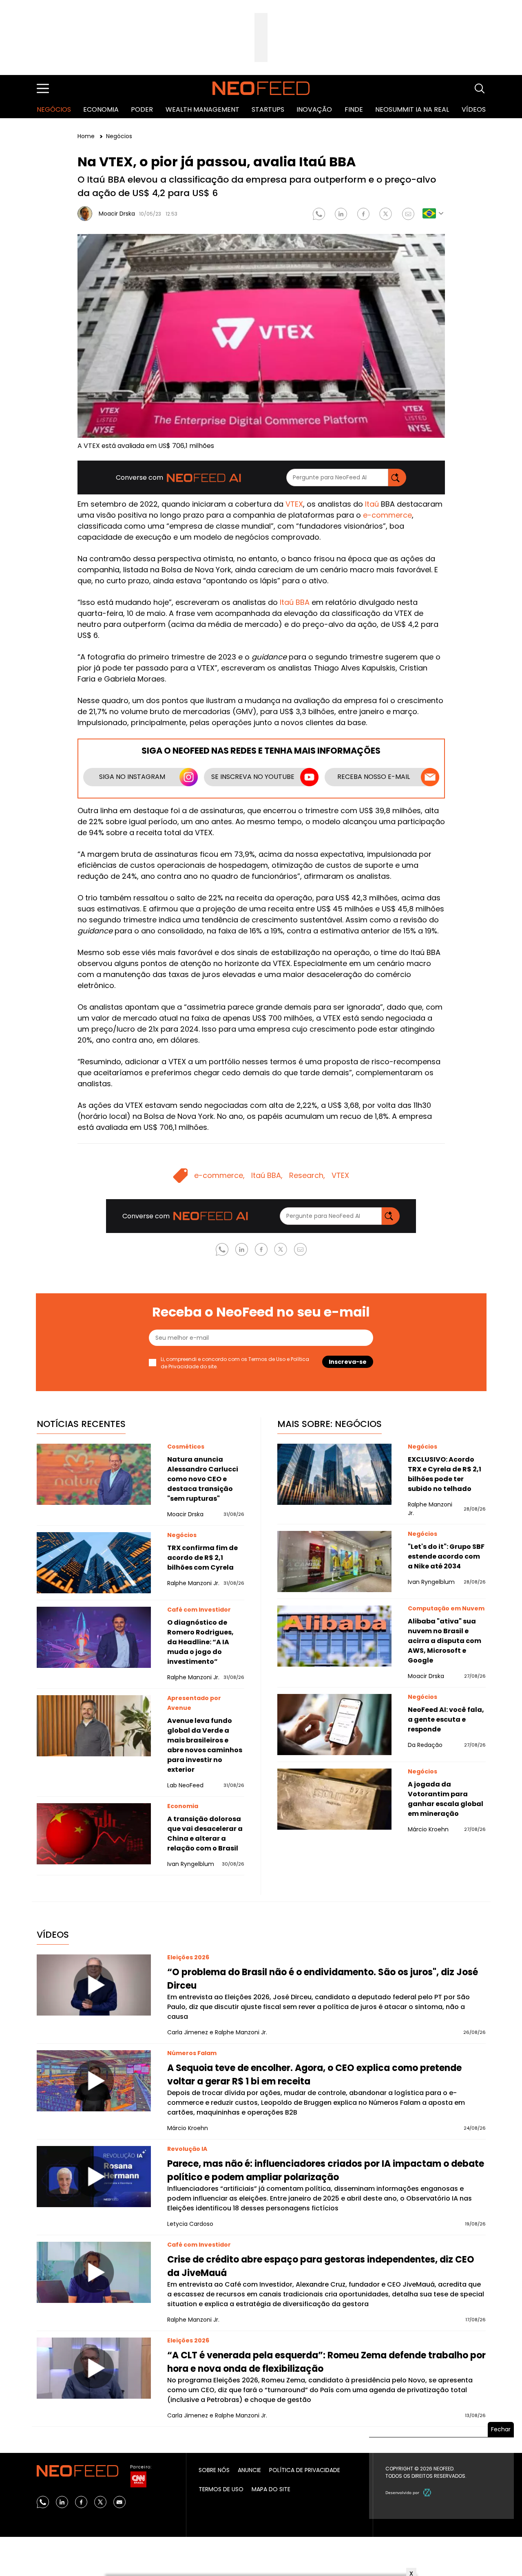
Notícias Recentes (81, 1424)
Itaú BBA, (267, 1175)
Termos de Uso (267, 1359)
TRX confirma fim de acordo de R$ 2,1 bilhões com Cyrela (202, 1558)
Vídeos (474, 109)
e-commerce (387, 515)
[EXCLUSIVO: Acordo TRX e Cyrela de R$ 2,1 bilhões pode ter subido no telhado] (334, 1474)
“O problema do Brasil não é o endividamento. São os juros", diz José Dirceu (323, 1979)
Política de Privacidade (305, 2470)
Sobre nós (214, 2470)
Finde (354, 109)
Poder (142, 109)
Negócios (54, 109)
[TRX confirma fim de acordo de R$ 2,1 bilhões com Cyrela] (94, 1563)
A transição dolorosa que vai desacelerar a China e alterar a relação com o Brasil (205, 1834)
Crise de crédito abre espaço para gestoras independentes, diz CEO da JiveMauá (321, 2266)
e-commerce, (219, 1175)
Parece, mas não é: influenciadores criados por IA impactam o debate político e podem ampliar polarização (326, 2170)
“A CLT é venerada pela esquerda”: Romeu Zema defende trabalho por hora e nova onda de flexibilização (326, 2362)
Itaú (372, 504)
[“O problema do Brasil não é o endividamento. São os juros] (94, 1985)
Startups (268, 109)
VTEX (294, 504)
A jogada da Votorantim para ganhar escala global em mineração (446, 1799)
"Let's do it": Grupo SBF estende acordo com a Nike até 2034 (446, 1556)
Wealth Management (202, 109)
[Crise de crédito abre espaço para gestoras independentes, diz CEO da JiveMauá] (94, 2272)
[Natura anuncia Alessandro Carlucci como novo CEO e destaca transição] (94, 1474)
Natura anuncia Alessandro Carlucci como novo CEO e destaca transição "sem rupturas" (203, 1479)
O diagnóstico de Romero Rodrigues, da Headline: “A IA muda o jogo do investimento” (200, 1642)
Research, (307, 1175)
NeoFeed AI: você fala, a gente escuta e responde (446, 1719)
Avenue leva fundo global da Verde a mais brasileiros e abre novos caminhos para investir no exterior (205, 1745)
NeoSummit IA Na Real (412, 109)
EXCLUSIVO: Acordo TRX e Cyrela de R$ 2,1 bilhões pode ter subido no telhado (445, 1474)
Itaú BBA (295, 602)
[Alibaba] (334, 1636)
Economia (101, 109)
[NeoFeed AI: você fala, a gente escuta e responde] (334, 1725)
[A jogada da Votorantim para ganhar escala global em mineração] (334, 1799)
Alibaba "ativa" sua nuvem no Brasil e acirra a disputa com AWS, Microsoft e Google (445, 1641)
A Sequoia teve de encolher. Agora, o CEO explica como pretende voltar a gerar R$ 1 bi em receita (314, 2075)
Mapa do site (271, 2489)
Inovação (314, 109)
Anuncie (249, 2470)
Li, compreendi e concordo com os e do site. (235, 1363)
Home (87, 136)
